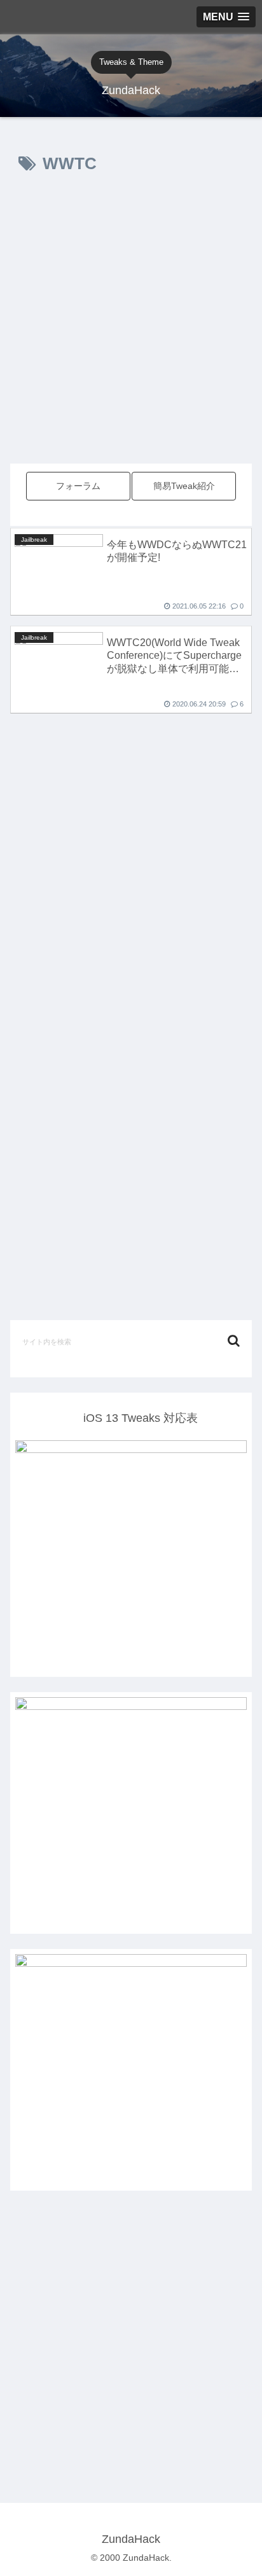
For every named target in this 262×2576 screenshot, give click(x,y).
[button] (234, 1341)
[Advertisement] (131, 331)
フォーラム (78, 486)
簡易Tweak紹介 (184, 486)
